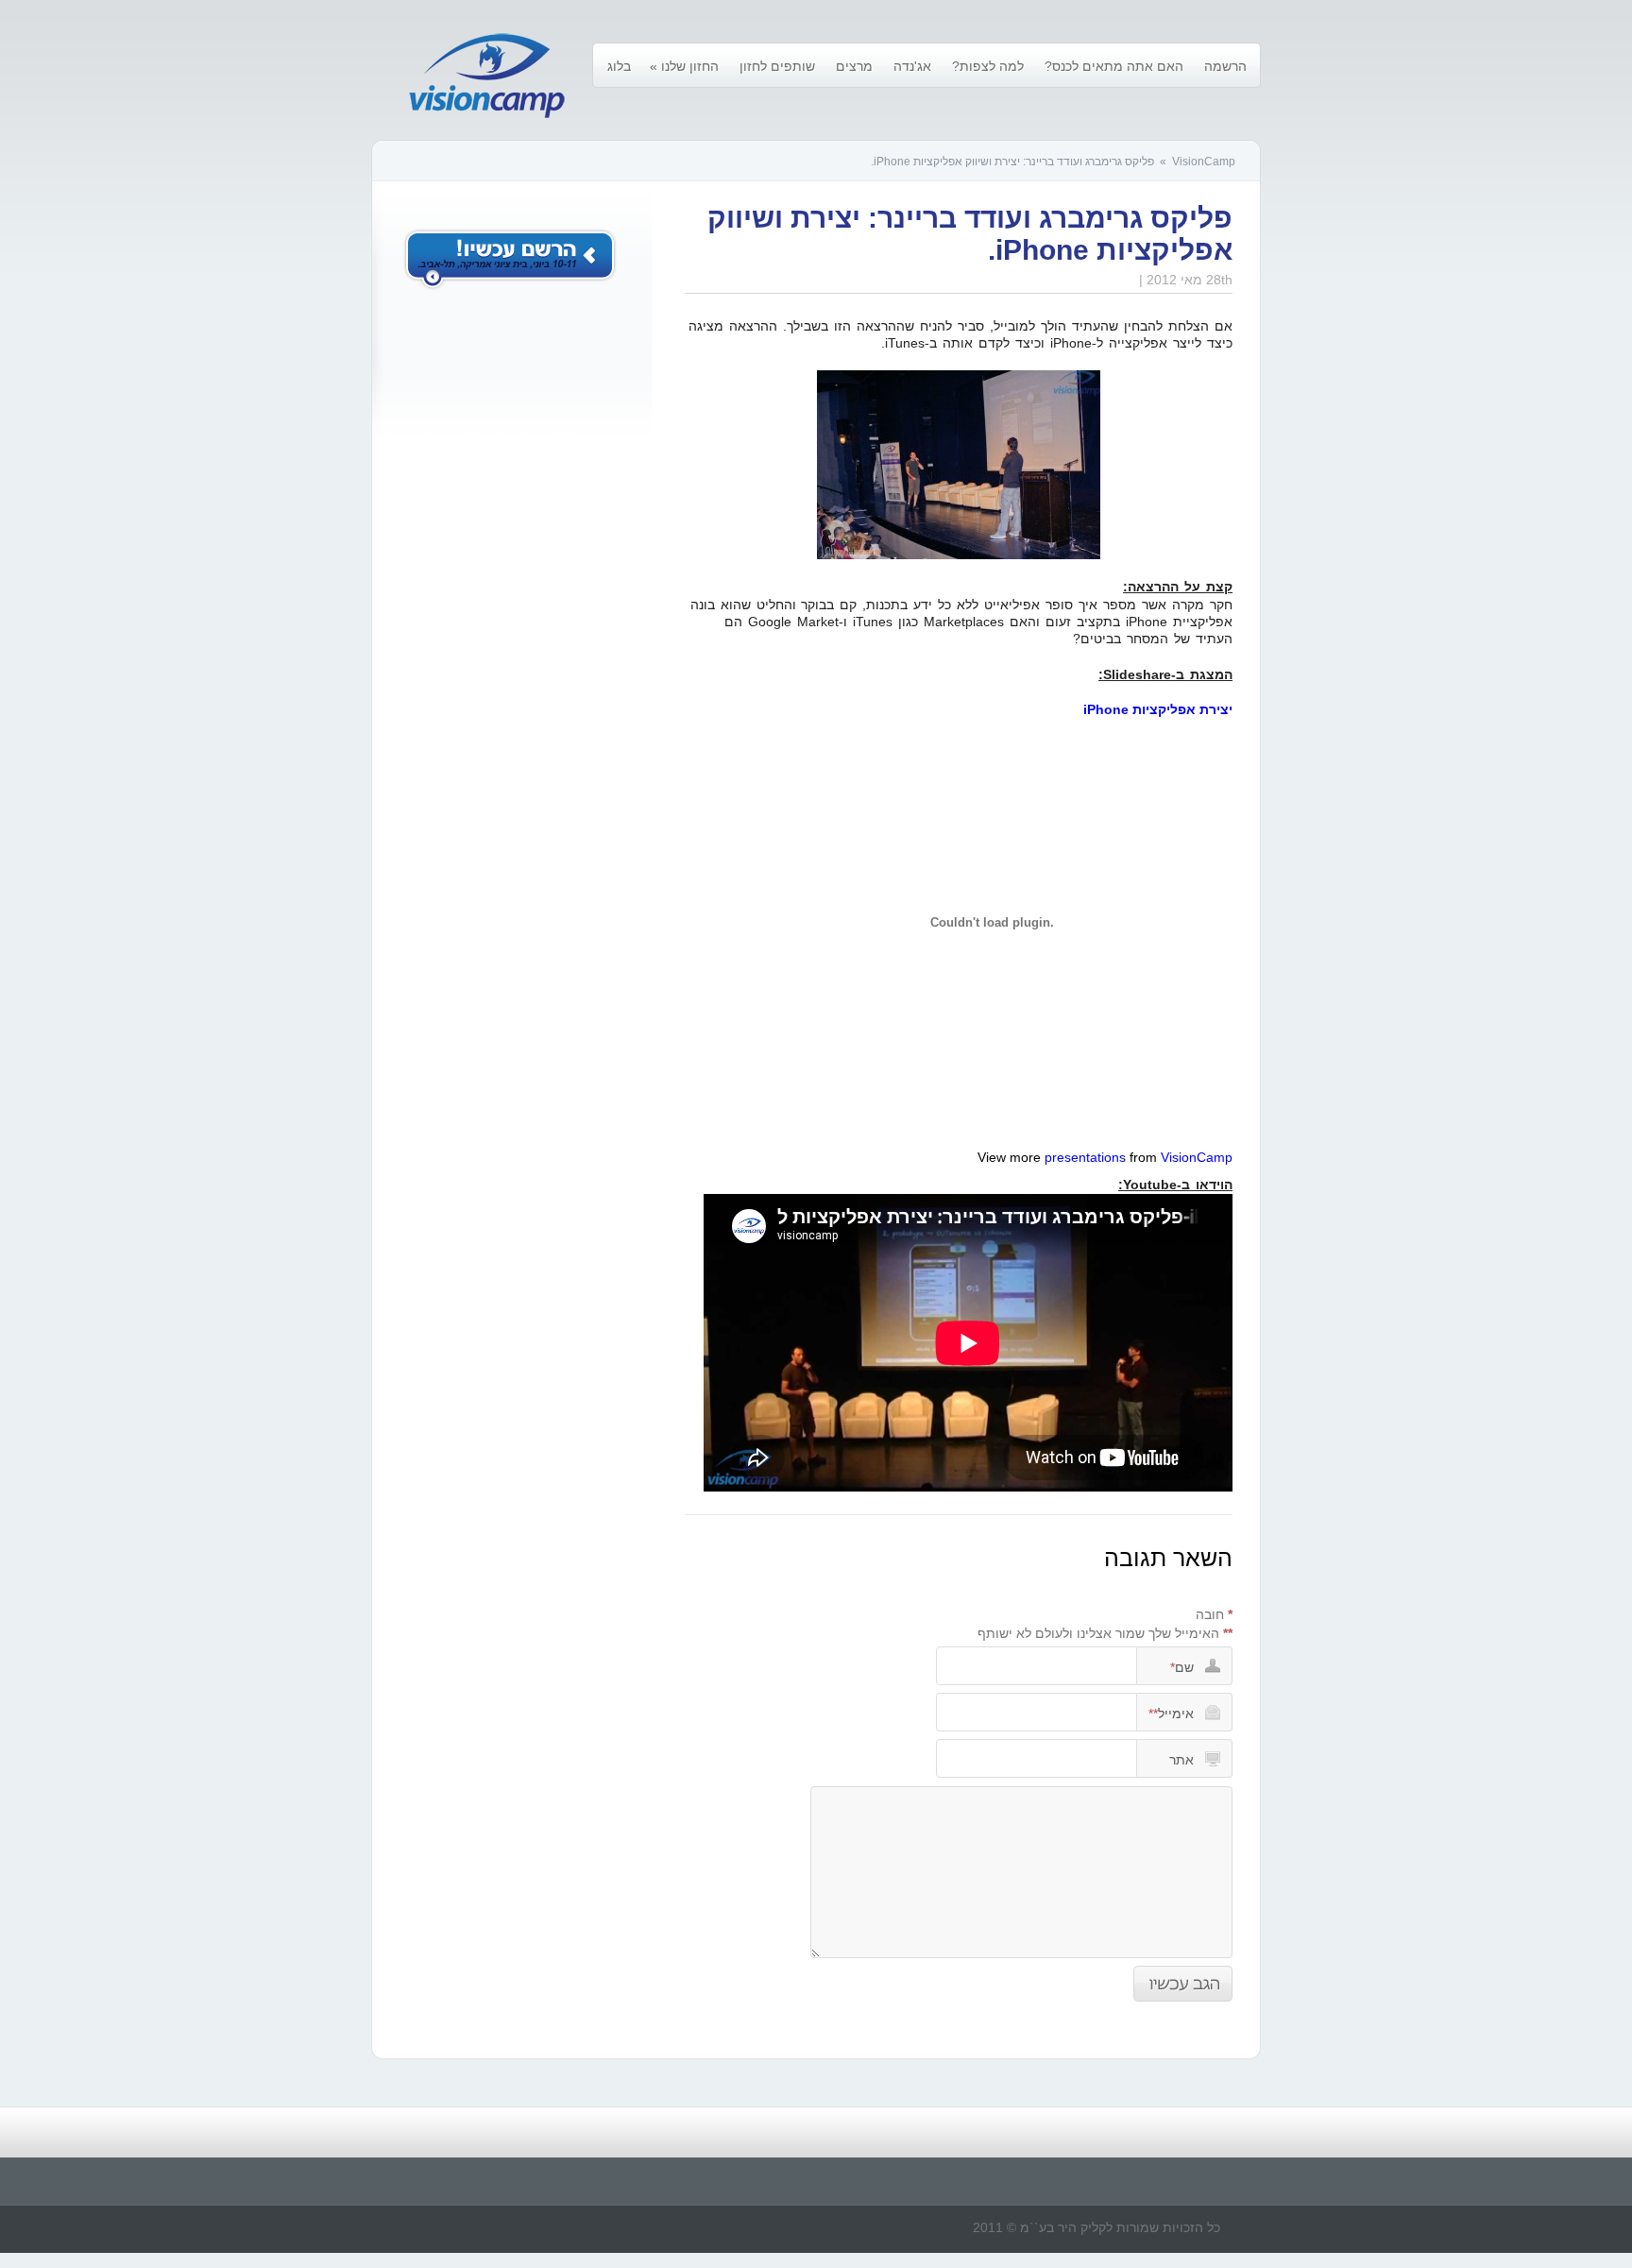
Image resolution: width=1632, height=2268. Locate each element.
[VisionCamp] (487, 77)
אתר (1181, 1760)
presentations (1085, 1157)
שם (1182, 1667)
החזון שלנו (684, 66)
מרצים (854, 66)
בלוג (619, 66)
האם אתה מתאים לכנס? (1114, 66)
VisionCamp (1204, 162)
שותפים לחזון (777, 66)
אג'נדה (912, 66)
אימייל (1171, 1714)
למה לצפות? (988, 66)
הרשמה (1225, 66)
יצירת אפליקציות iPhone (1158, 709)
